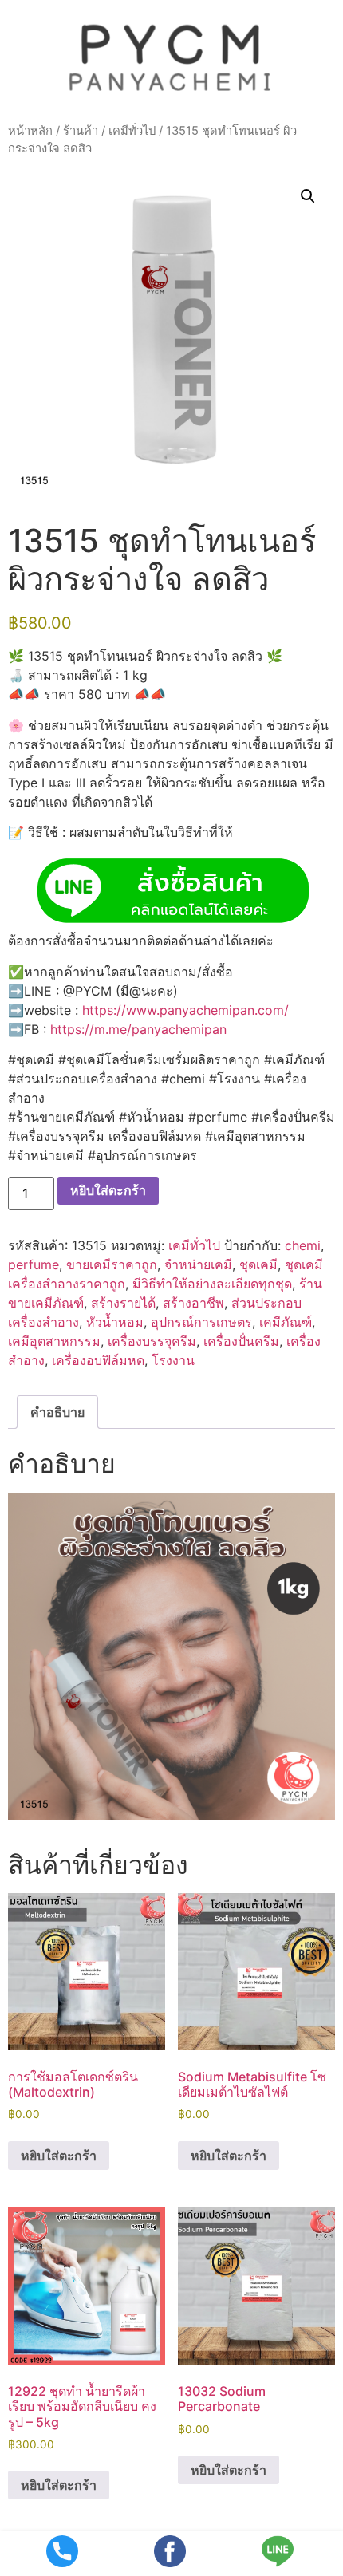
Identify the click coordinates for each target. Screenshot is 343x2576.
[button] (308, 196)
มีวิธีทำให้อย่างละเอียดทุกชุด (212, 1284)
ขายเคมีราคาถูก (112, 1264)
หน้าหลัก (30, 131)
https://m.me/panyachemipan (138, 1029)
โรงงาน (173, 1360)
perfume (34, 1264)
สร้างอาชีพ (193, 1303)
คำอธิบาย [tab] (57, 1412)
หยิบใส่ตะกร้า (108, 1190)
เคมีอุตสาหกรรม (54, 1341)
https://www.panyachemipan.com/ (185, 1010)
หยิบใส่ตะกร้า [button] (59, 2156)
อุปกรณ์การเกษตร (201, 1322)
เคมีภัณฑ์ (286, 1322)
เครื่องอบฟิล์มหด (98, 1360)
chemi (303, 1245)
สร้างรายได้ (123, 1303)
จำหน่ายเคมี (198, 1264)
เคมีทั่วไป (132, 131)
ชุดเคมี (258, 1264)
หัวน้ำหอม (115, 1322)
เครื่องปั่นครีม (241, 1341)
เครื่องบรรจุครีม (152, 1341)
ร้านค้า (81, 131)
